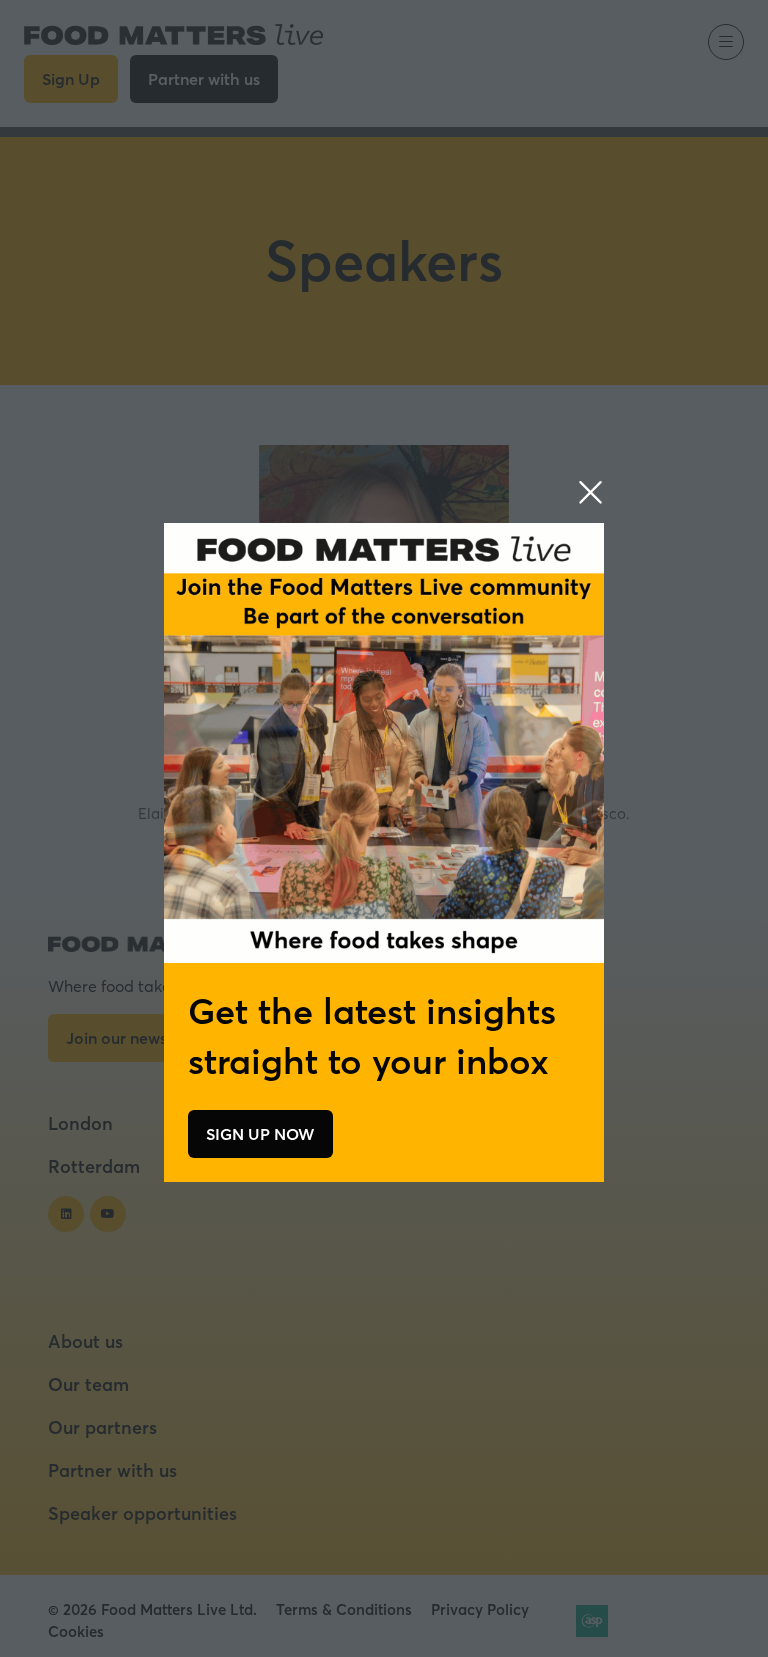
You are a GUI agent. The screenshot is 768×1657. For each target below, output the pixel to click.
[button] (590, 493)
